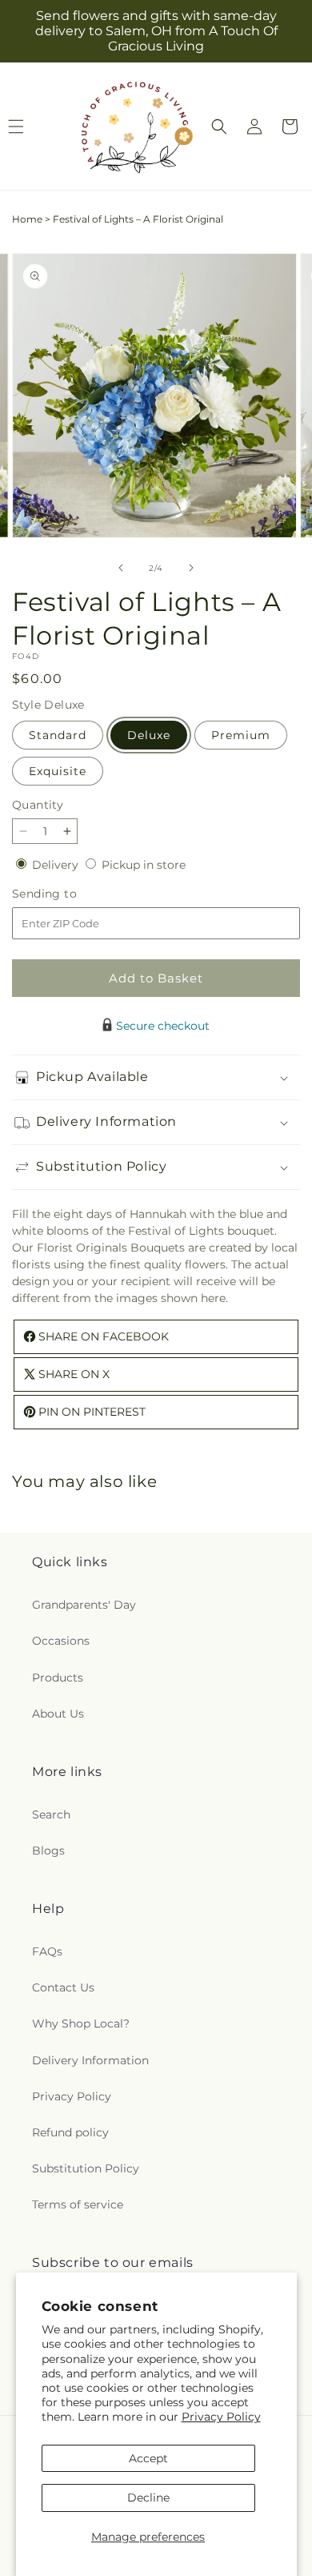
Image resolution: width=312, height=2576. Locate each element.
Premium (241, 735)
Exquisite (58, 771)
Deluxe (149, 735)
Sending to (68, 894)
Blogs (48, 1851)
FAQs (47, 1951)
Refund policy (70, 2132)
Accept (148, 2458)
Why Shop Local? (81, 2023)
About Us (58, 1714)
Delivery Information (90, 2060)
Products (58, 1678)
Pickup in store (144, 865)
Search (51, 1814)
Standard (58, 735)
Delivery (57, 865)
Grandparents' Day (84, 1605)
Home (27, 219)
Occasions (61, 1641)
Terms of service (78, 2204)
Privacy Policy (221, 2417)
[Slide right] (191, 568)
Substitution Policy (86, 2168)
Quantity (38, 805)
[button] (219, 127)
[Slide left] (121, 568)
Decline (148, 2498)
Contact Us (63, 1987)
